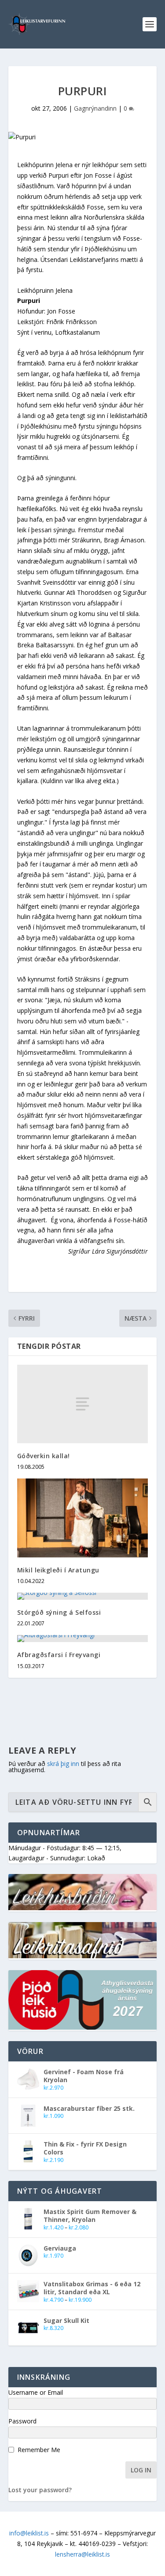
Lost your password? (40, 2490)
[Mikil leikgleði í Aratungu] (83, 1518)
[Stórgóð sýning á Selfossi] (83, 1596)
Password (22, 2421)
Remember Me (39, 2450)
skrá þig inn (63, 1764)
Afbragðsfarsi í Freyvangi (59, 1655)
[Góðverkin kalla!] (83, 1404)
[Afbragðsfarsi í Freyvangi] (83, 1639)
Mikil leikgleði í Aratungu (58, 1570)
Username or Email (36, 2392)
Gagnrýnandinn (95, 108)
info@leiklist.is (29, 2533)
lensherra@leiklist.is (82, 2554)
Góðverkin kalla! (44, 1456)
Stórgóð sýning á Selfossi (59, 1612)
